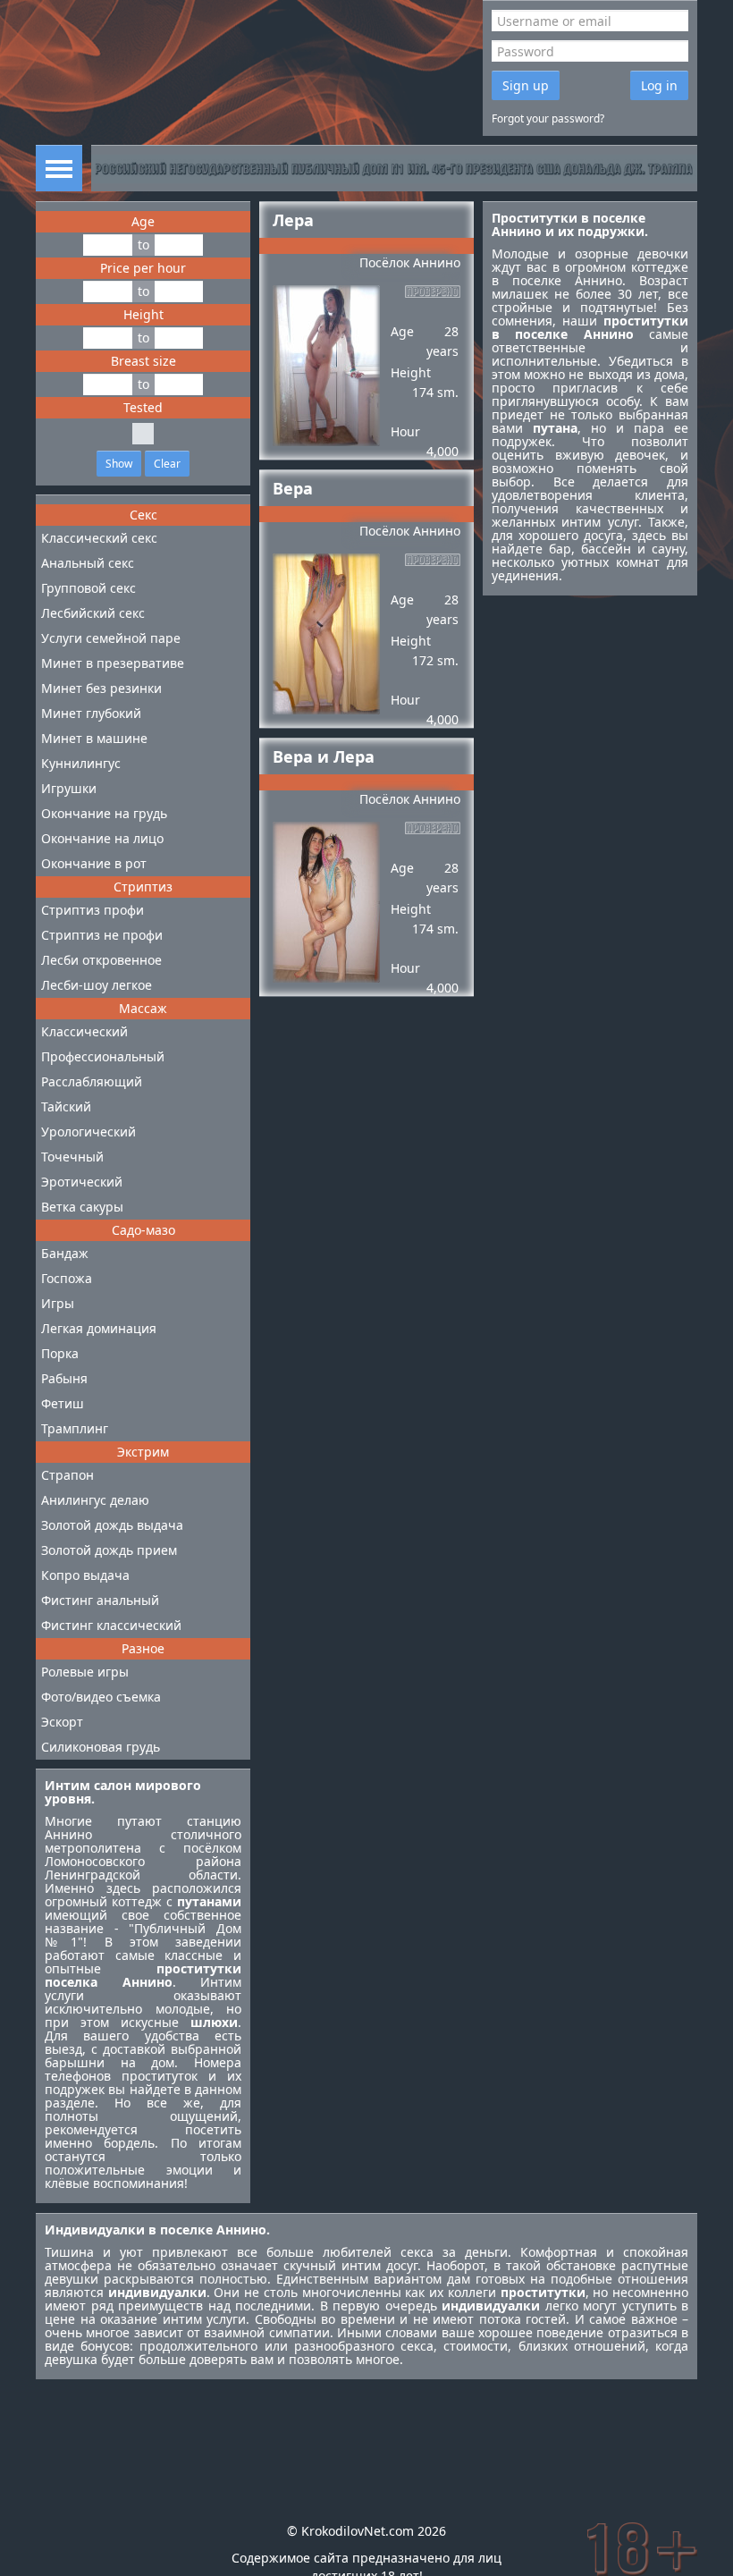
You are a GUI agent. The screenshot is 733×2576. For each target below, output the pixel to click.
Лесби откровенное (101, 960)
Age (143, 221)
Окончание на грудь (104, 813)
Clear (167, 464)
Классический (84, 1031)
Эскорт (62, 1722)
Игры (58, 1303)
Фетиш (63, 1403)
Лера (293, 220)
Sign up (526, 85)
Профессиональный (103, 1056)
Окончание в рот (94, 863)
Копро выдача (85, 1575)
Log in (659, 85)
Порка (60, 1353)
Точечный (72, 1157)
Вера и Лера (324, 756)
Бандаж (65, 1253)
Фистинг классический (111, 1625)
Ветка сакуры (82, 1207)
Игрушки (69, 788)
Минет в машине (94, 738)
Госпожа (67, 1278)
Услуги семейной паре (111, 638)
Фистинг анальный (100, 1600)
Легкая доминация (99, 1328)
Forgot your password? (548, 118)
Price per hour (143, 268)
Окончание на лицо (102, 838)
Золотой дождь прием (109, 1550)
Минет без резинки (101, 688)
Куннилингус (81, 763)
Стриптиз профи (93, 910)
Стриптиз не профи (102, 935)
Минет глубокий (91, 713)
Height (143, 314)
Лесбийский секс (93, 613)
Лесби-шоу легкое (97, 985)
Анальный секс (88, 563)
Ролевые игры (85, 1672)
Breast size (143, 361)
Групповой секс (88, 588)
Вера (293, 488)
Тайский (66, 1106)
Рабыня (64, 1378)
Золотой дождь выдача (112, 1525)
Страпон (67, 1475)
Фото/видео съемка (101, 1697)
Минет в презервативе (113, 663)
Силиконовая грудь (101, 1747)
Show (119, 464)
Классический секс (99, 538)
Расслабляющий (92, 1081)
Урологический (88, 1132)
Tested (143, 407)
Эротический (82, 1182)
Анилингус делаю (95, 1500)
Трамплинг (75, 1428)
